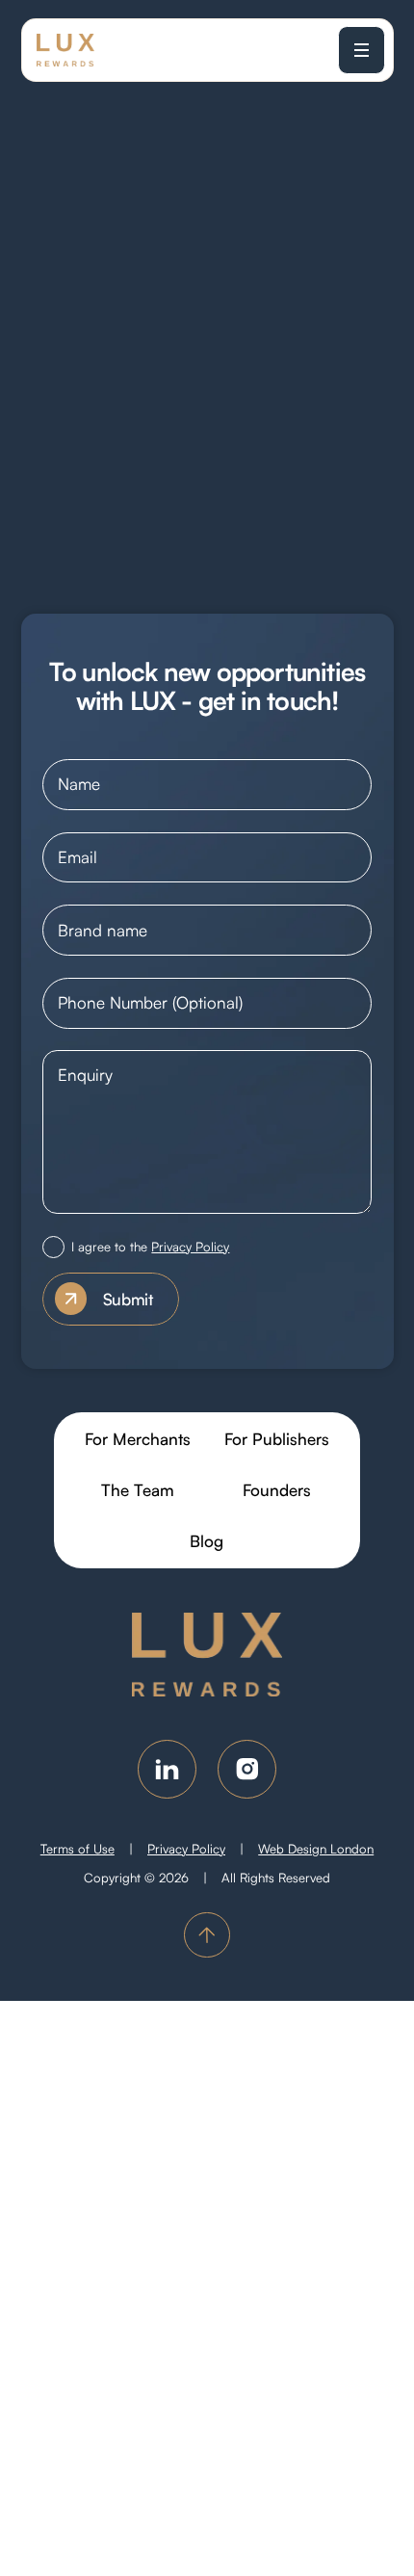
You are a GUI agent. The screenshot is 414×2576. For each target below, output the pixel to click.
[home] (65, 50)
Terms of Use (78, 1849)
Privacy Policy (190, 1247)
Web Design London (316, 1849)
